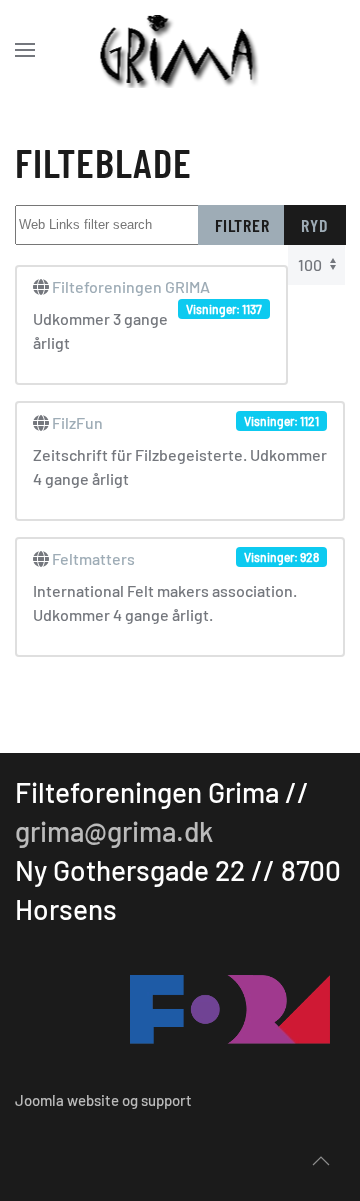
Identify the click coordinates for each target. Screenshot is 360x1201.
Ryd (314, 225)
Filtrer (242, 225)
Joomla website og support (103, 1100)
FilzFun (77, 422)
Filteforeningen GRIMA (131, 286)
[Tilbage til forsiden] (180, 50)
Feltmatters (93, 558)
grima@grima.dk (114, 831)
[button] (25, 50)
